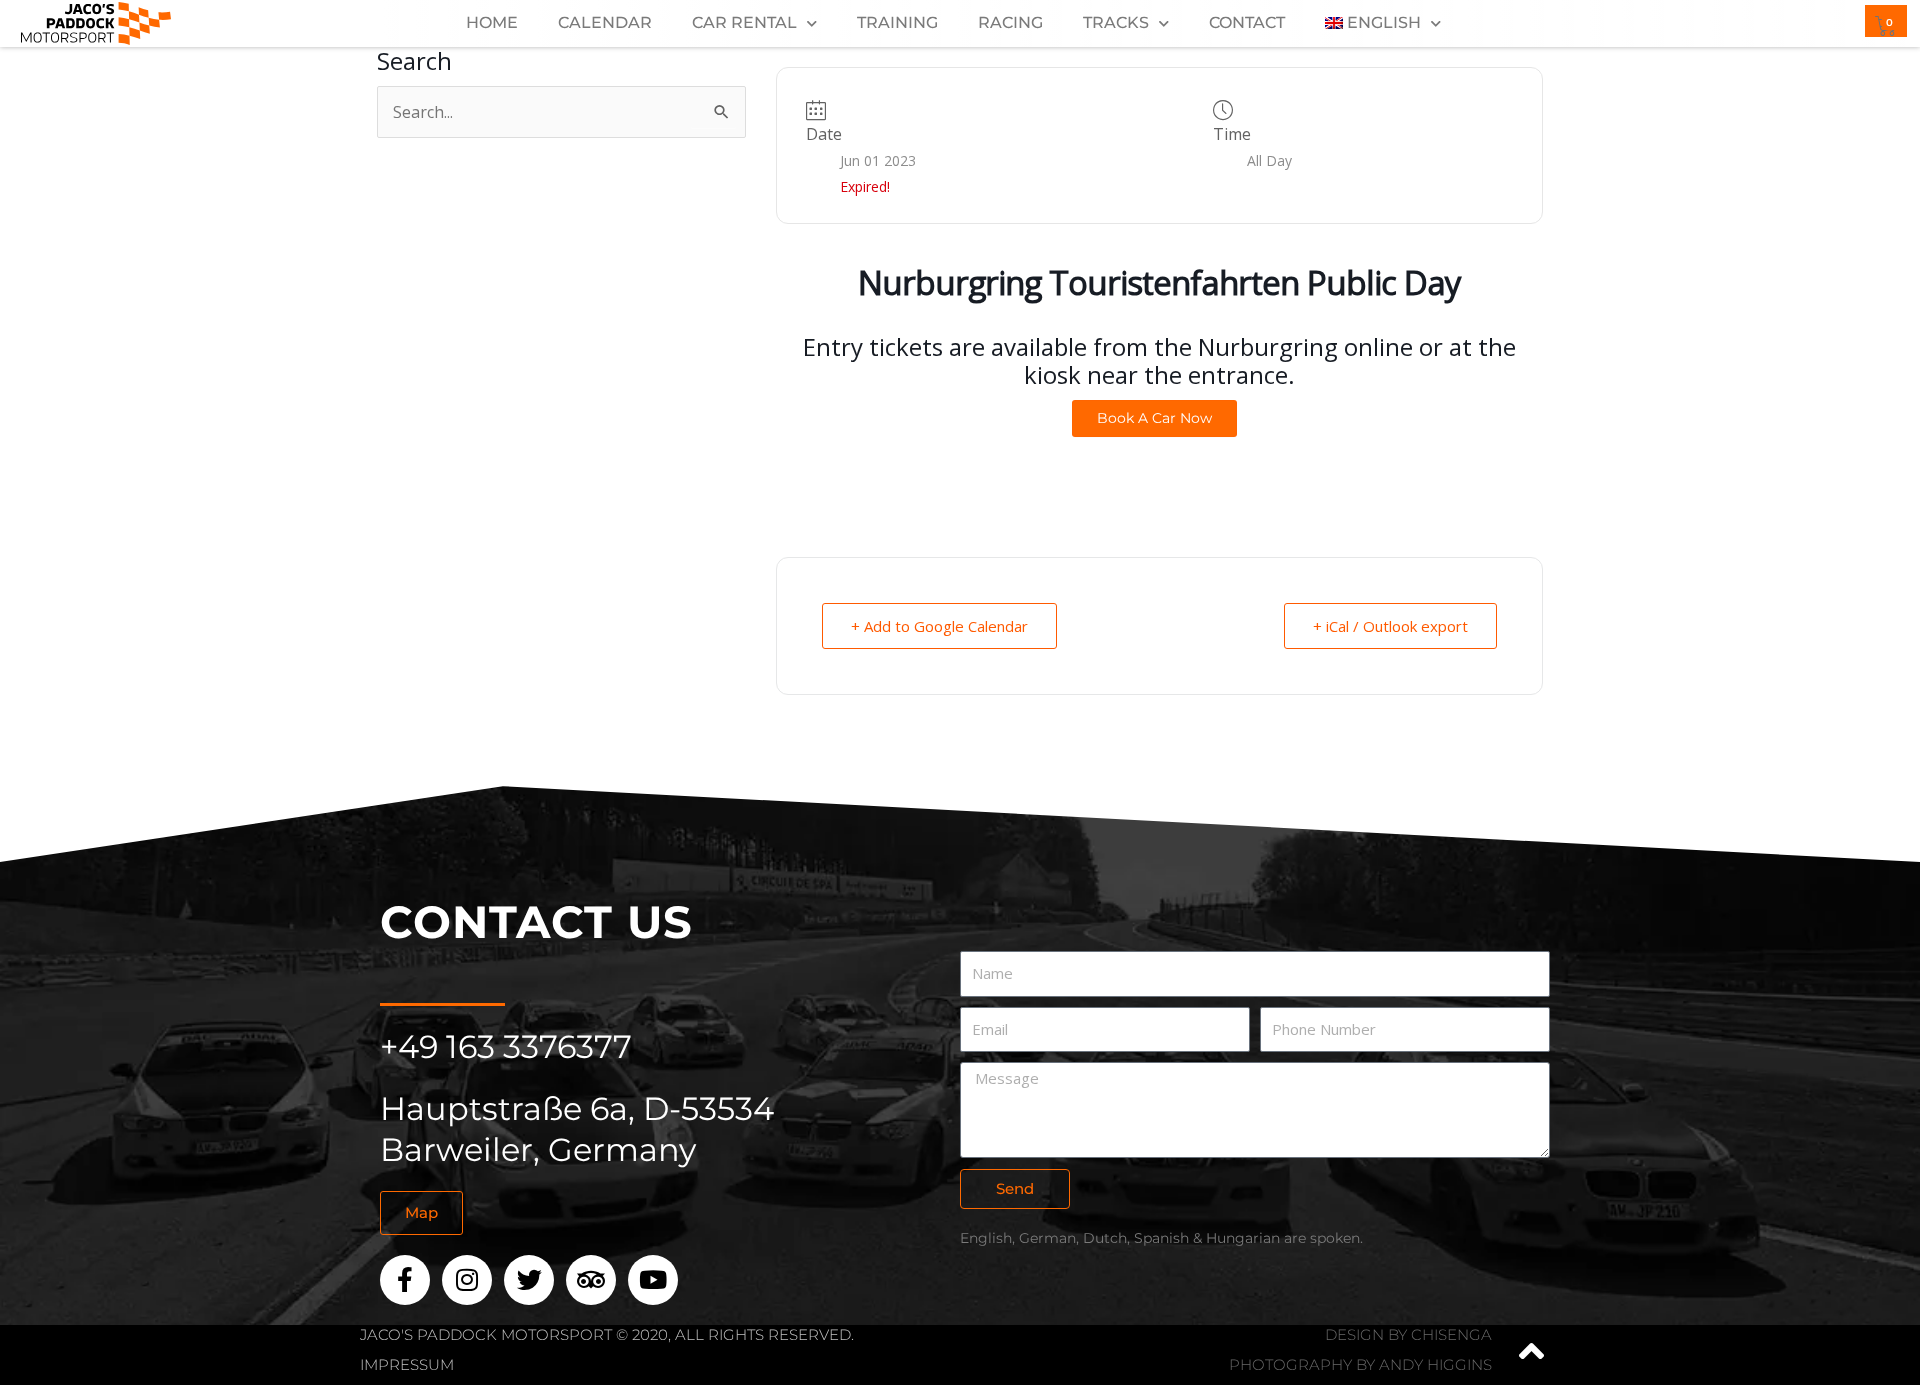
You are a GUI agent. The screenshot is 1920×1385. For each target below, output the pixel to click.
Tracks (1116, 22)
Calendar (605, 22)
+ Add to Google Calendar (939, 626)
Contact (1247, 22)
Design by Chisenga (1408, 1334)
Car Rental (744, 22)
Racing (1010, 22)
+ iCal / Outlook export (1390, 626)
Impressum (407, 1364)
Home (492, 22)
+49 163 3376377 (506, 1046)
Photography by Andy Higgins (1360, 1364)
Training (897, 22)
